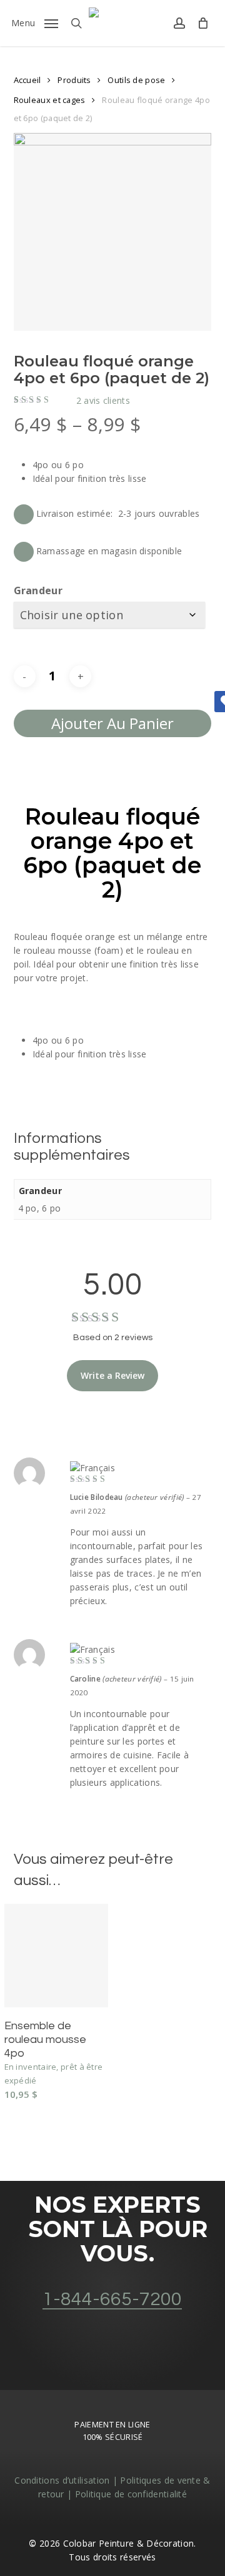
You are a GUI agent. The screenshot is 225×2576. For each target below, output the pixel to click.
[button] (35, 22)
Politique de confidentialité (131, 2494)
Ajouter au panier (112, 723)
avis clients (103, 401)
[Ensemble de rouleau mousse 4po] (56, 1956)
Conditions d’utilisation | (67, 2480)
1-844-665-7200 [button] (112, 2299)
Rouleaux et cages (50, 100)
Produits (74, 80)
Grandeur (38, 590)
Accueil (27, 80)
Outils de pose (136, 80)
